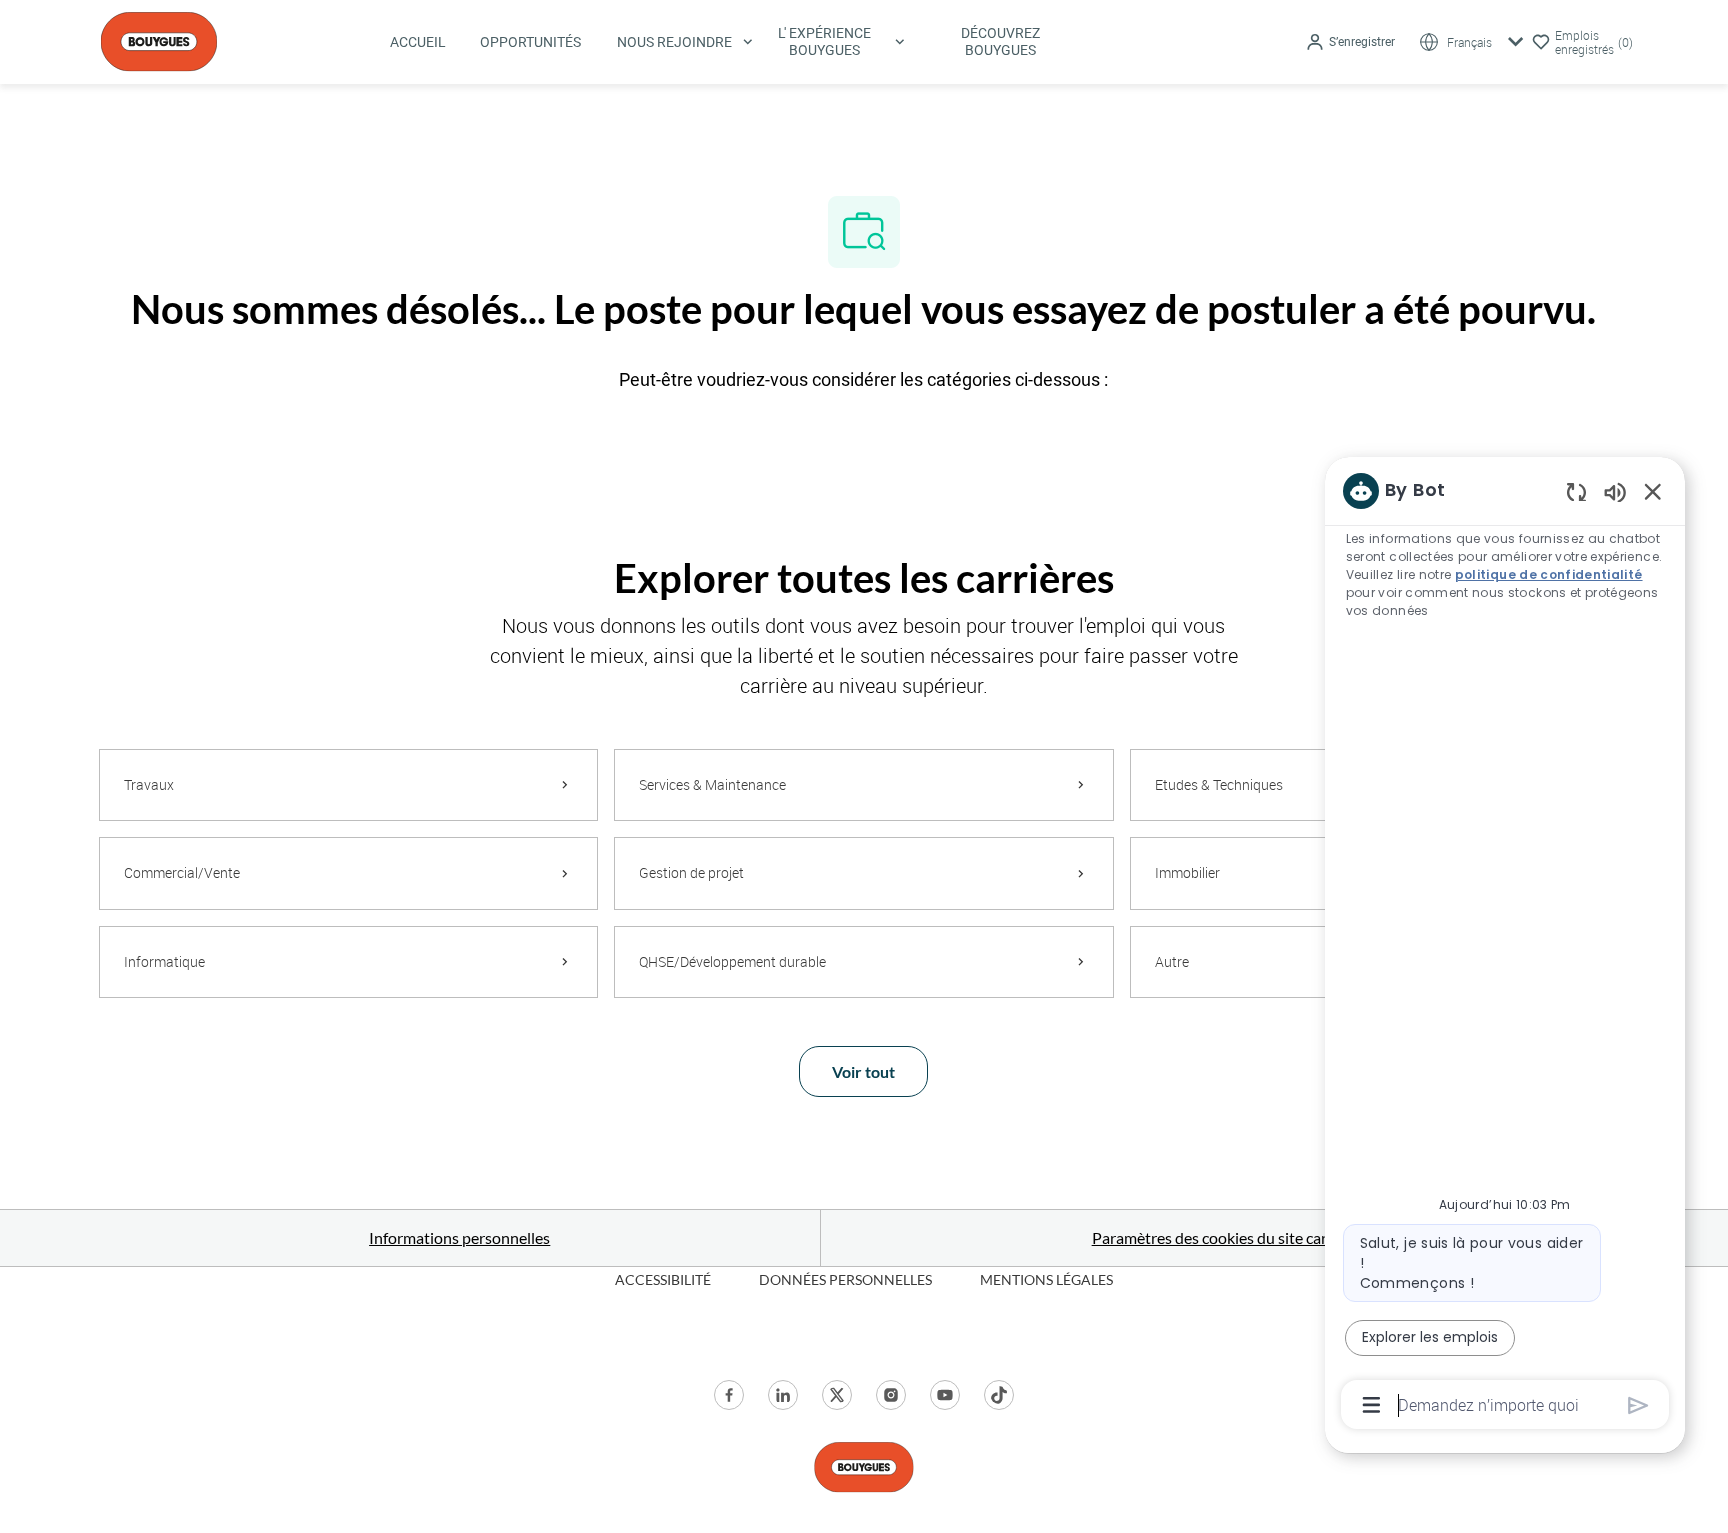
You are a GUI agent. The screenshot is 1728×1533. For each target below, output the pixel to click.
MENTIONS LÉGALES (1046, 1279)
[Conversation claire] (1576, 491)
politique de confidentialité (1549, 574)
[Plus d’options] (1371, 1405)
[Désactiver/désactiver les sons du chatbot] (1615, 491)
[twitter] (837, 1395)
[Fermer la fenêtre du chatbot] (1653, 491)
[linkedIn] (783, 1395)
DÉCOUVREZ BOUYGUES (1000, 41)
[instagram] (891, 1395)
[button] (1350, 42)
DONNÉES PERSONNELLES (845, 1279)
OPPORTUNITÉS (530, 42)
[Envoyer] (1638, 1405)
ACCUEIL (418, 42)
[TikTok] (999, 1395)
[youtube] (945, 1395)
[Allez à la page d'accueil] (159, 39)
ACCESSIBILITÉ (663, 1279)
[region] (1505, 946)
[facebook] (729, 1395)
